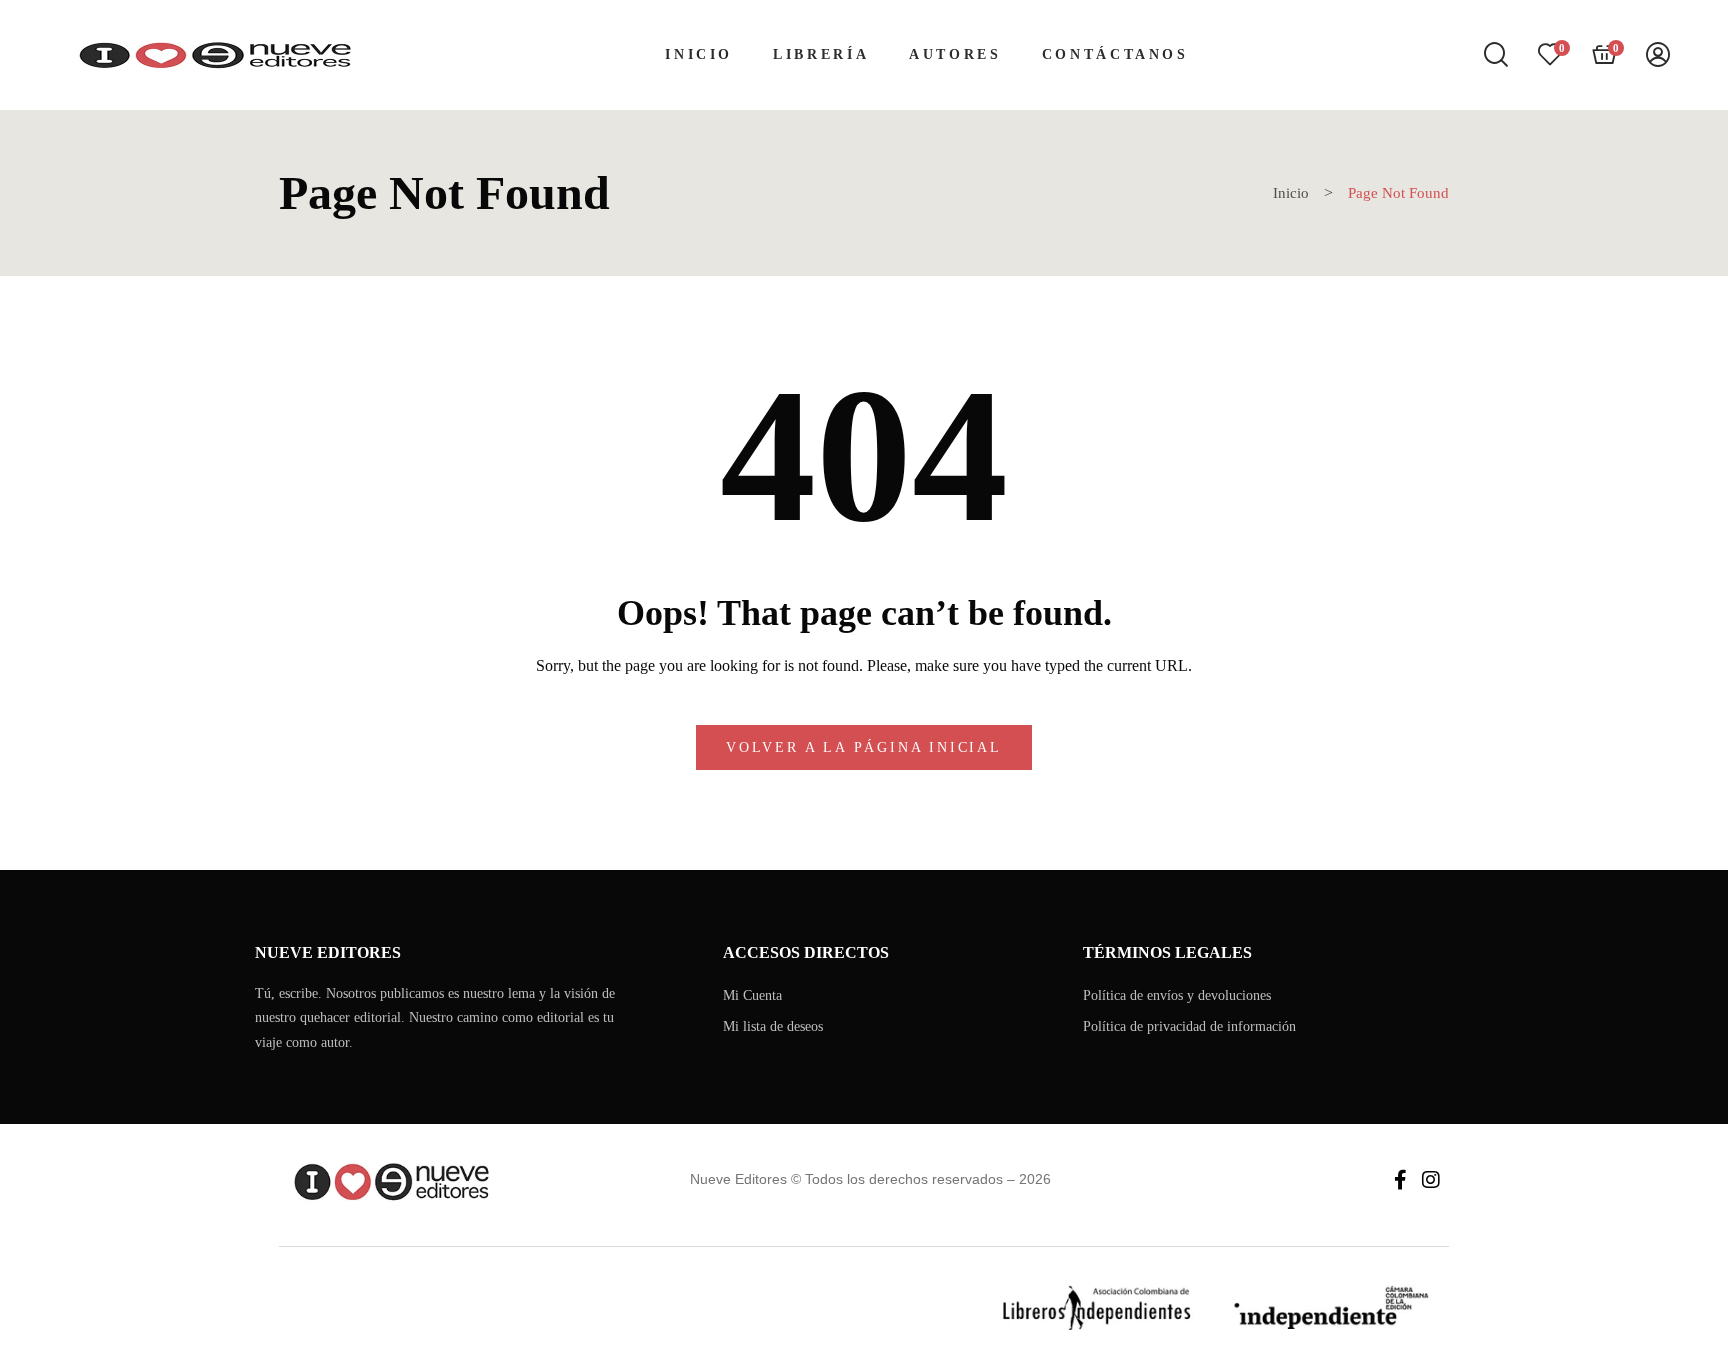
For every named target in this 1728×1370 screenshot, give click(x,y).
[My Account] (1658, 55)
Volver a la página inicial (864, 747)
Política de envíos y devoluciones (1177, 995)
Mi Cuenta (752, 995)
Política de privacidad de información (1189, 1026)
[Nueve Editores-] (213, 55)
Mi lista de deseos (773, 1026)
